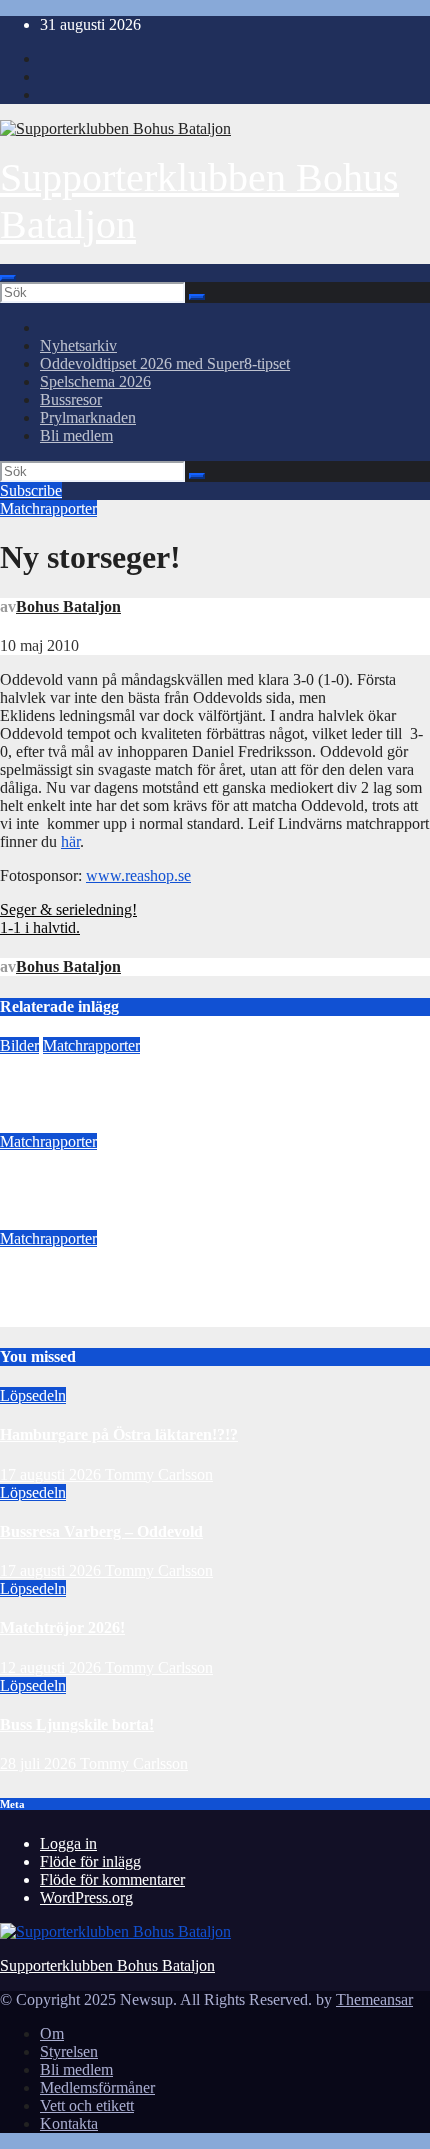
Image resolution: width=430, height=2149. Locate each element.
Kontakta (69, 2123)
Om (52, 2033)
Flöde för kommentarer (112, 1879)
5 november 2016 (55, 1220)
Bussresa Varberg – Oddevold (101, 1531)
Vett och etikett (87, 2105)
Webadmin (149, 1220)
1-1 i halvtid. (40, 927)
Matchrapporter (48, 508)
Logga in (68, 1843)
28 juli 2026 (40, 1763)
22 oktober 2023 (52, 1123)
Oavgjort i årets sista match (92, 1181)
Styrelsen (69, 2051)
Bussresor (71, 399)
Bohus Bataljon (68, 606)
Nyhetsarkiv (78, 345)
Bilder (19, 1045)
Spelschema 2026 (95, 381)
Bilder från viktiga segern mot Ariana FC (140, 1084)
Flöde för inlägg (90, 1861)
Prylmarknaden (88, 417)
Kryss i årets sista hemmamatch (106, 1277)
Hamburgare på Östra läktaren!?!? (119, 1434)
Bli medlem (76, 435)
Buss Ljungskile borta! (77, 1724)
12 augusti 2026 (52, 1667)
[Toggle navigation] (8, 278)
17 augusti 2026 (52, 1474)
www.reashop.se (138, 875)
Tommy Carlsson (159, 1474)
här (70, 841)
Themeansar (374, 1999)
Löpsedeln (33, 1395)
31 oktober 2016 (52, 1317)
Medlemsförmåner (97, 2087)
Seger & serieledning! (68, 909)
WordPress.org (86, 1897)
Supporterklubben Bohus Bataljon (107, 1965)
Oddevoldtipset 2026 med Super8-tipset (165, 363)
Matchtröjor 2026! (62, 1627)
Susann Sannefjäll (164, 1123)
